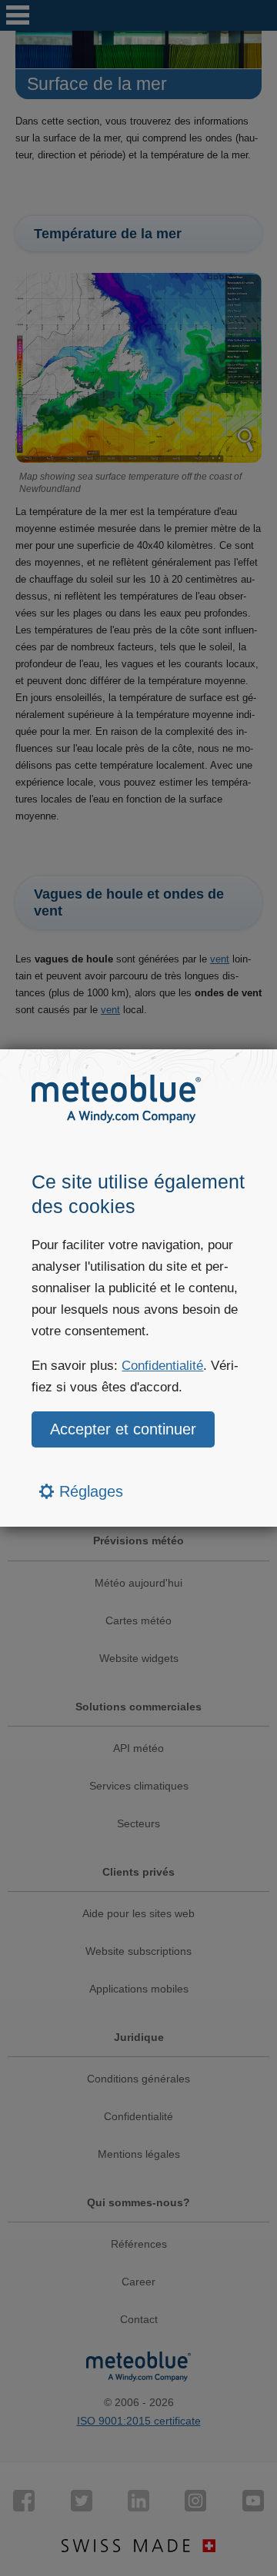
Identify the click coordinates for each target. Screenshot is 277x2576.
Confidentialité (162, 1366)
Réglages (89, 1491)
